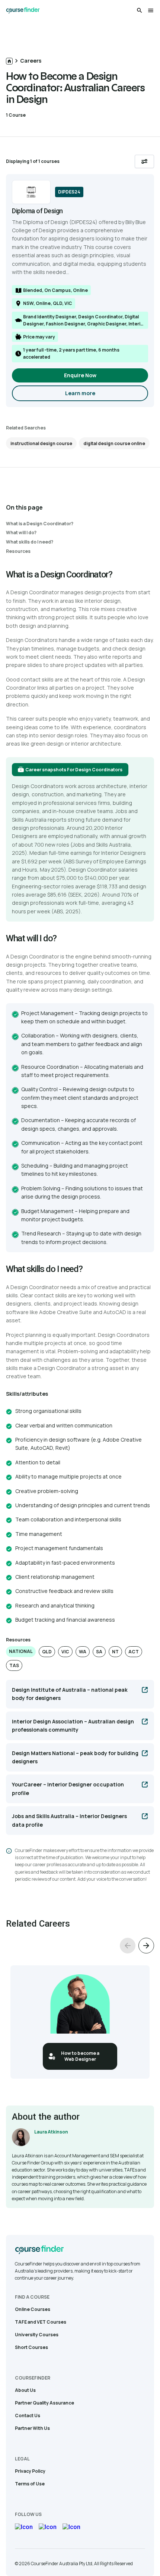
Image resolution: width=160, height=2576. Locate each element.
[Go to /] (9, 61)
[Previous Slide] (128, 1946)
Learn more (105, 395)
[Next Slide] (146, 1946)
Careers (31, 61)
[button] (21, 1652)
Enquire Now (80, 375)
